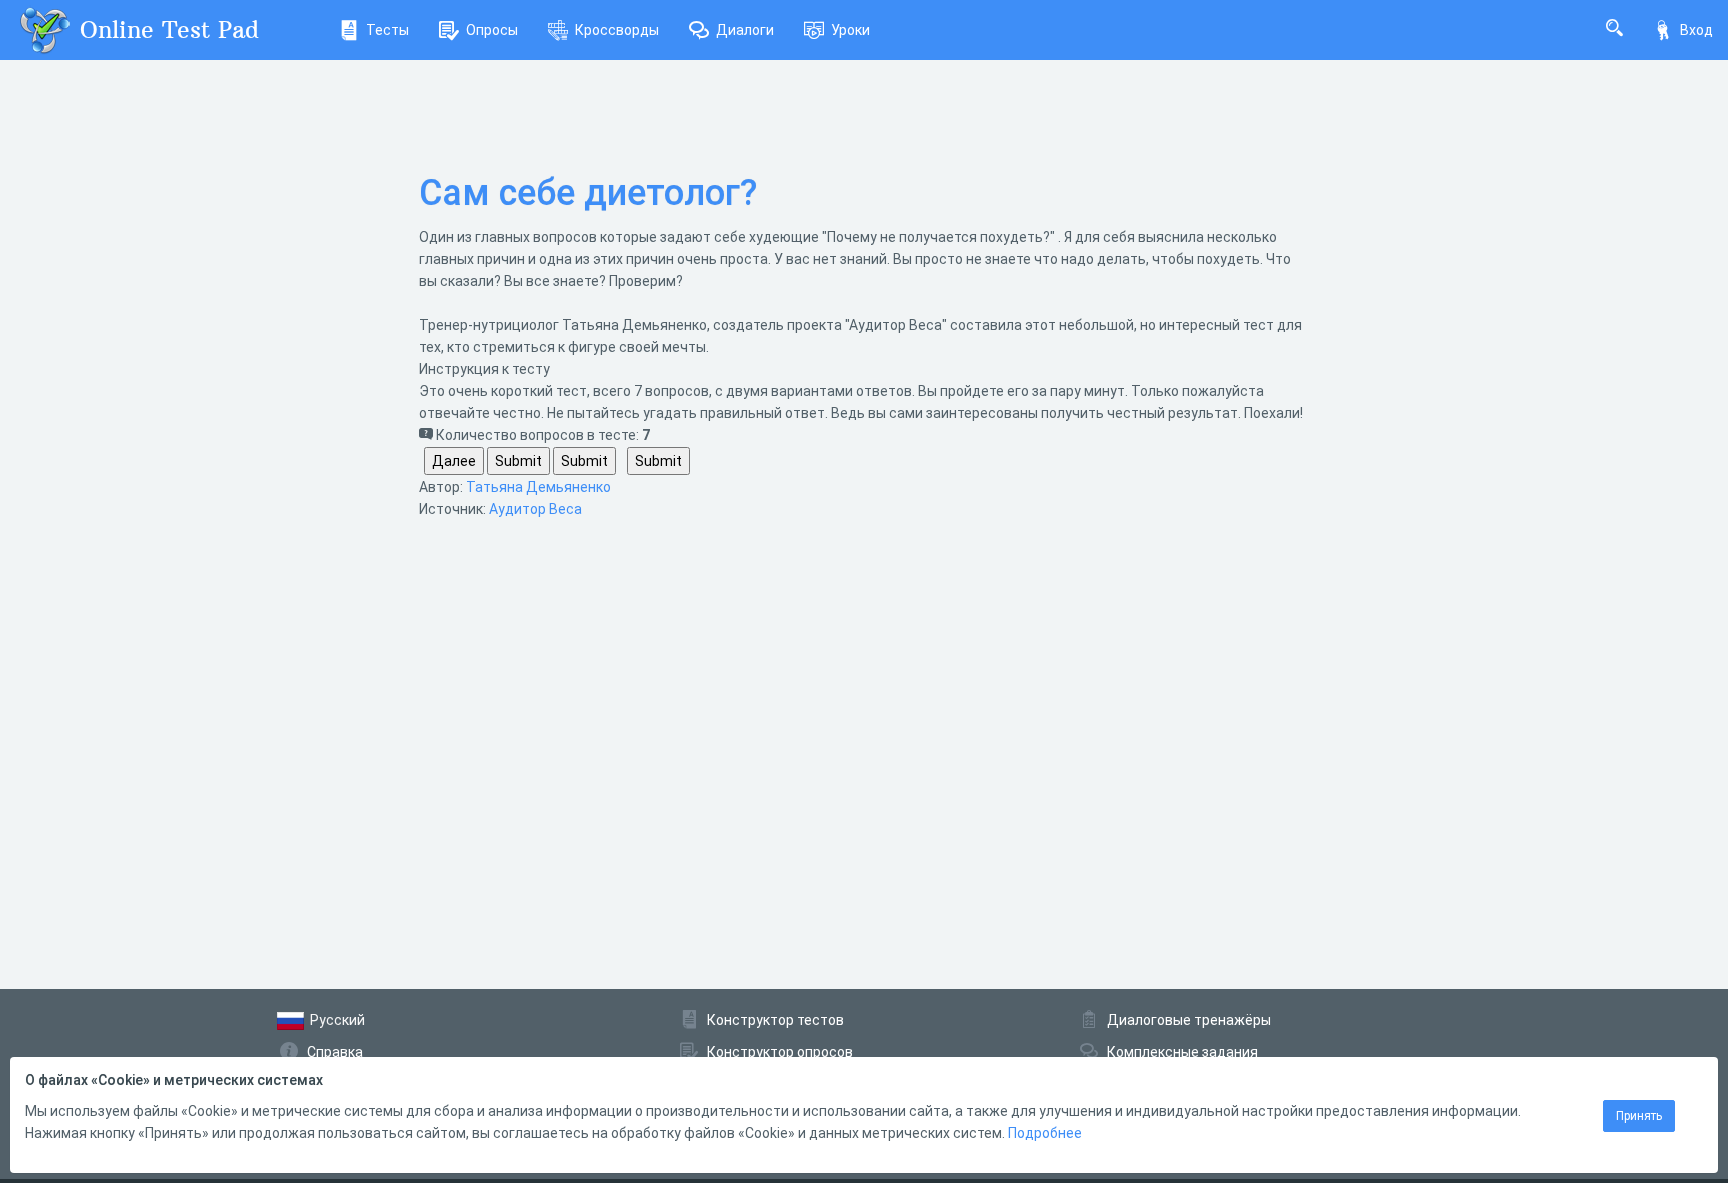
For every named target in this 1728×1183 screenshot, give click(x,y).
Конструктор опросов (780, 1052)
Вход (1696, 30)
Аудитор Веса (535, 509)
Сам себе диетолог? (588, 193)
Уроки (850, 30)
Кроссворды (617, 30)
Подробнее (1045, 1133)
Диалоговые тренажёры (1189, 1020)
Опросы (492, 30)
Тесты (387, 30)
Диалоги (745, 30)
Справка (335, 1052)
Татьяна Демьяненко (538, 487)
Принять (1639, 1116)
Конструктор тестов (775, 1020)
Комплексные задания (1182, 1052)
